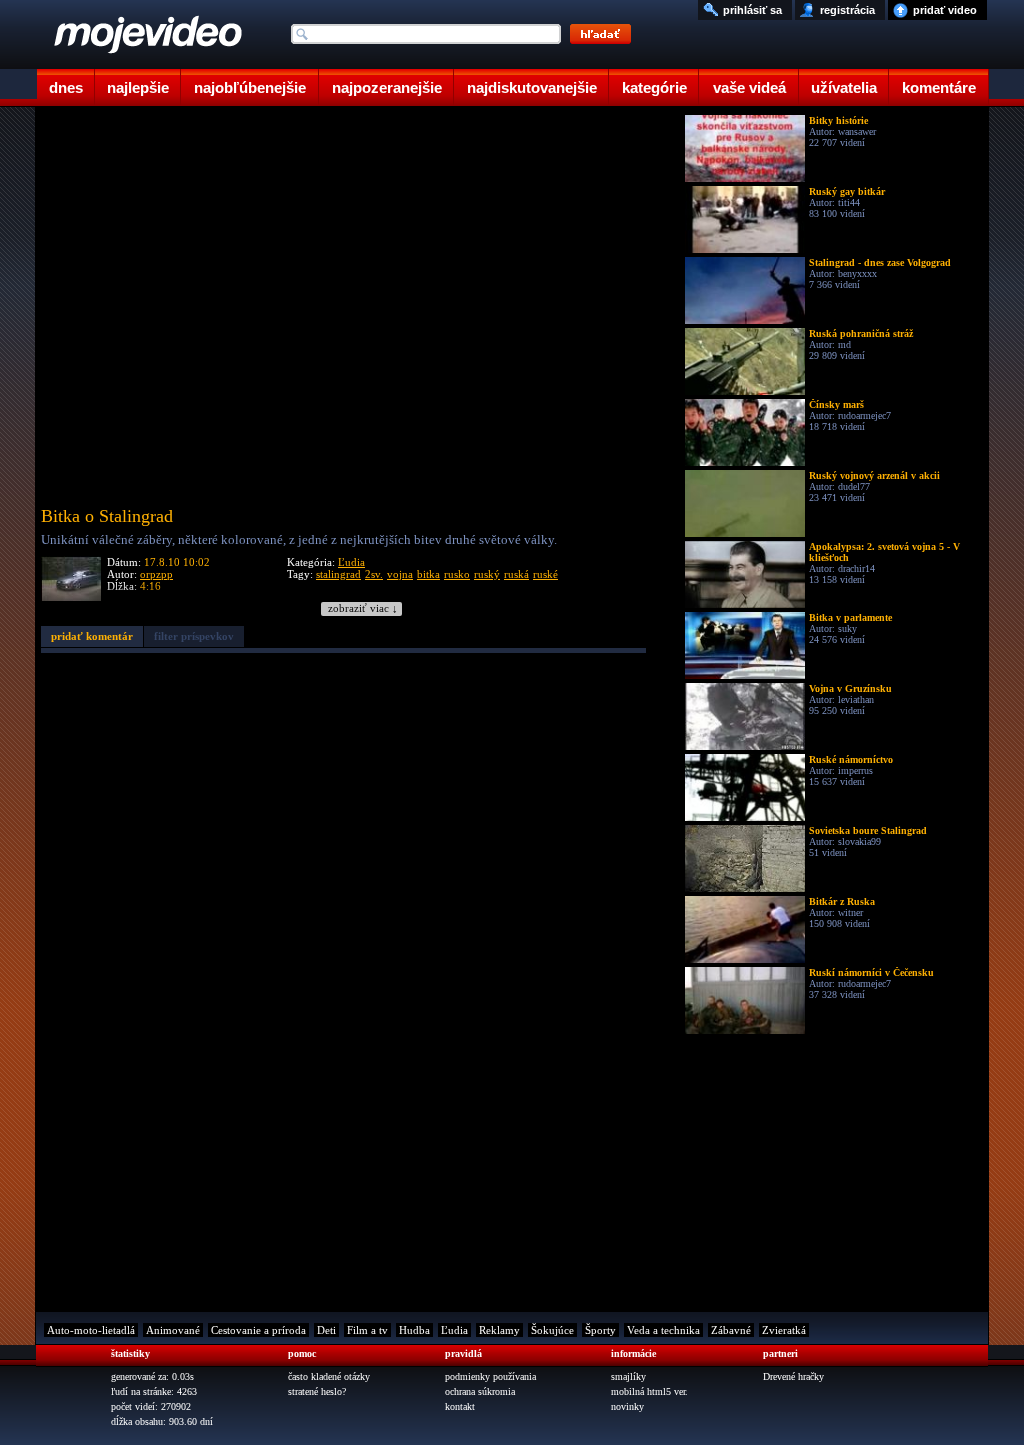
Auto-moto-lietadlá (91, 1330)
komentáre (939, 87)
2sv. (374, 574)
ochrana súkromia (480, 1391)
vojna (400, 574)
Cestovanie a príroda (258, 1330)
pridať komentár (92, 636)
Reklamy (499, 1330)
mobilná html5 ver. (649, 1391)
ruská (516, 574)
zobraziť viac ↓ (363, 608)
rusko (457, 574)
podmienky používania (490, 1376)
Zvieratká (784, 1330)
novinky (627, 1406)
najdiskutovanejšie (532, 87)
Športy (600, 1330)
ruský (487, 574)
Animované (173, 1330)
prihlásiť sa (752, 10)
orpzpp (156, 574)
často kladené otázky (329, 1376)
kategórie (654, 87)
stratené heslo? (317, 1391)
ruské (545, 574)
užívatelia (844, 87)
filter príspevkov (194, 636)
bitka (428, 574)
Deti (326, 1330)
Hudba (414, 1330)
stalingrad (338, 574)
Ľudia (351, 562)
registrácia (847, 10)
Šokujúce (552, 1330)
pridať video (945, 10)
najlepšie (138, 87)
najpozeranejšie (387, 87)
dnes (66, 87)
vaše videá (749, 87)
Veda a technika (663, 1330)
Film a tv (367, 1330)
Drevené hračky (793, 1376)
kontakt (460, 1406)
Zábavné (731, 1330)
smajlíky (628, 1376)
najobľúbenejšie (250, 87)
